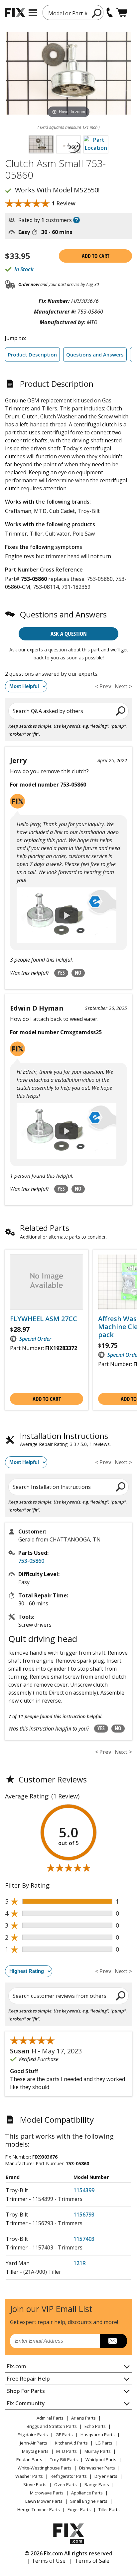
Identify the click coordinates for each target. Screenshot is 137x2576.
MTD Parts (67, 2451)
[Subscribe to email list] (114, 2341)
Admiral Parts (50, 2418)
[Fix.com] (15, 12)
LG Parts (104, 2443)
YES (61, 973)
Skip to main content (69, 30)
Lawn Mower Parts (44, 2501)
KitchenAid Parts (71, 2443)
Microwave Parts (47, 2493)
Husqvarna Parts (98, 2435)
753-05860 (31, 1561)
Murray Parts (98, 2451)
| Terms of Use (46, 2561)
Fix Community (26, 2403)
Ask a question (69, 634)
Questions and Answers (95, 354)
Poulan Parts (29, 2459)
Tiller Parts (109, 2509)
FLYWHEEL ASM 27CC (44, 1319)
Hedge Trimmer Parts (39, 2509)
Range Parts (97, 2484)
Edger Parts (79, 2509)
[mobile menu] (33, 13)
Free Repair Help (28, 2379)
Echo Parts (95, 2426)
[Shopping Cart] (122, 12)
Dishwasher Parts (97, 2468)
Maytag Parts (35, 2451)
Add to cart (96, 256)
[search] (97, 13)
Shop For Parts (26, 2391)
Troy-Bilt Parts (64, 2459)
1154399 (84, 2190)
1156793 (84, 2215)
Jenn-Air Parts (34, 2443)
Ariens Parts (83, 2418)
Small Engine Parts (89, 2501)
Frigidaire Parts (33, 2435)
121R (80, 2263)
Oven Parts (66, 2484)
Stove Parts (35, 2484)
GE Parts (64, 2435)
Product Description (32, 354)
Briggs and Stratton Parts (52, 2426)
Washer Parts (29, 2476)
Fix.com (16, 2366)
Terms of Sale (92, 2561)
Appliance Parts (87, 2493)
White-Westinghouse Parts (45, 2468)
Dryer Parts (106, 2476)
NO (78, 973)
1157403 (84, 2239)
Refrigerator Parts (69, 2476)
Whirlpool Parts (101, 2459)
